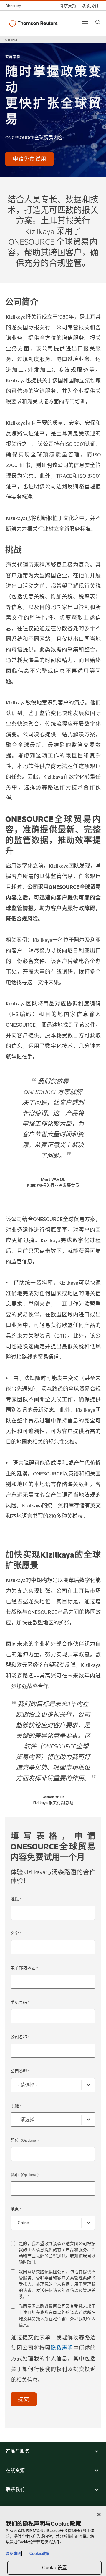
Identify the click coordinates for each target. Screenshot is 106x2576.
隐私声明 (62, 2348)
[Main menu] (85, 23)
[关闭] (99, 2514)
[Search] (98, 22)
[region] (53, 2541)
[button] (53, 2451)
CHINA (12, 40)
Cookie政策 (40, 2553)
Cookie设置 (54, 2568)
